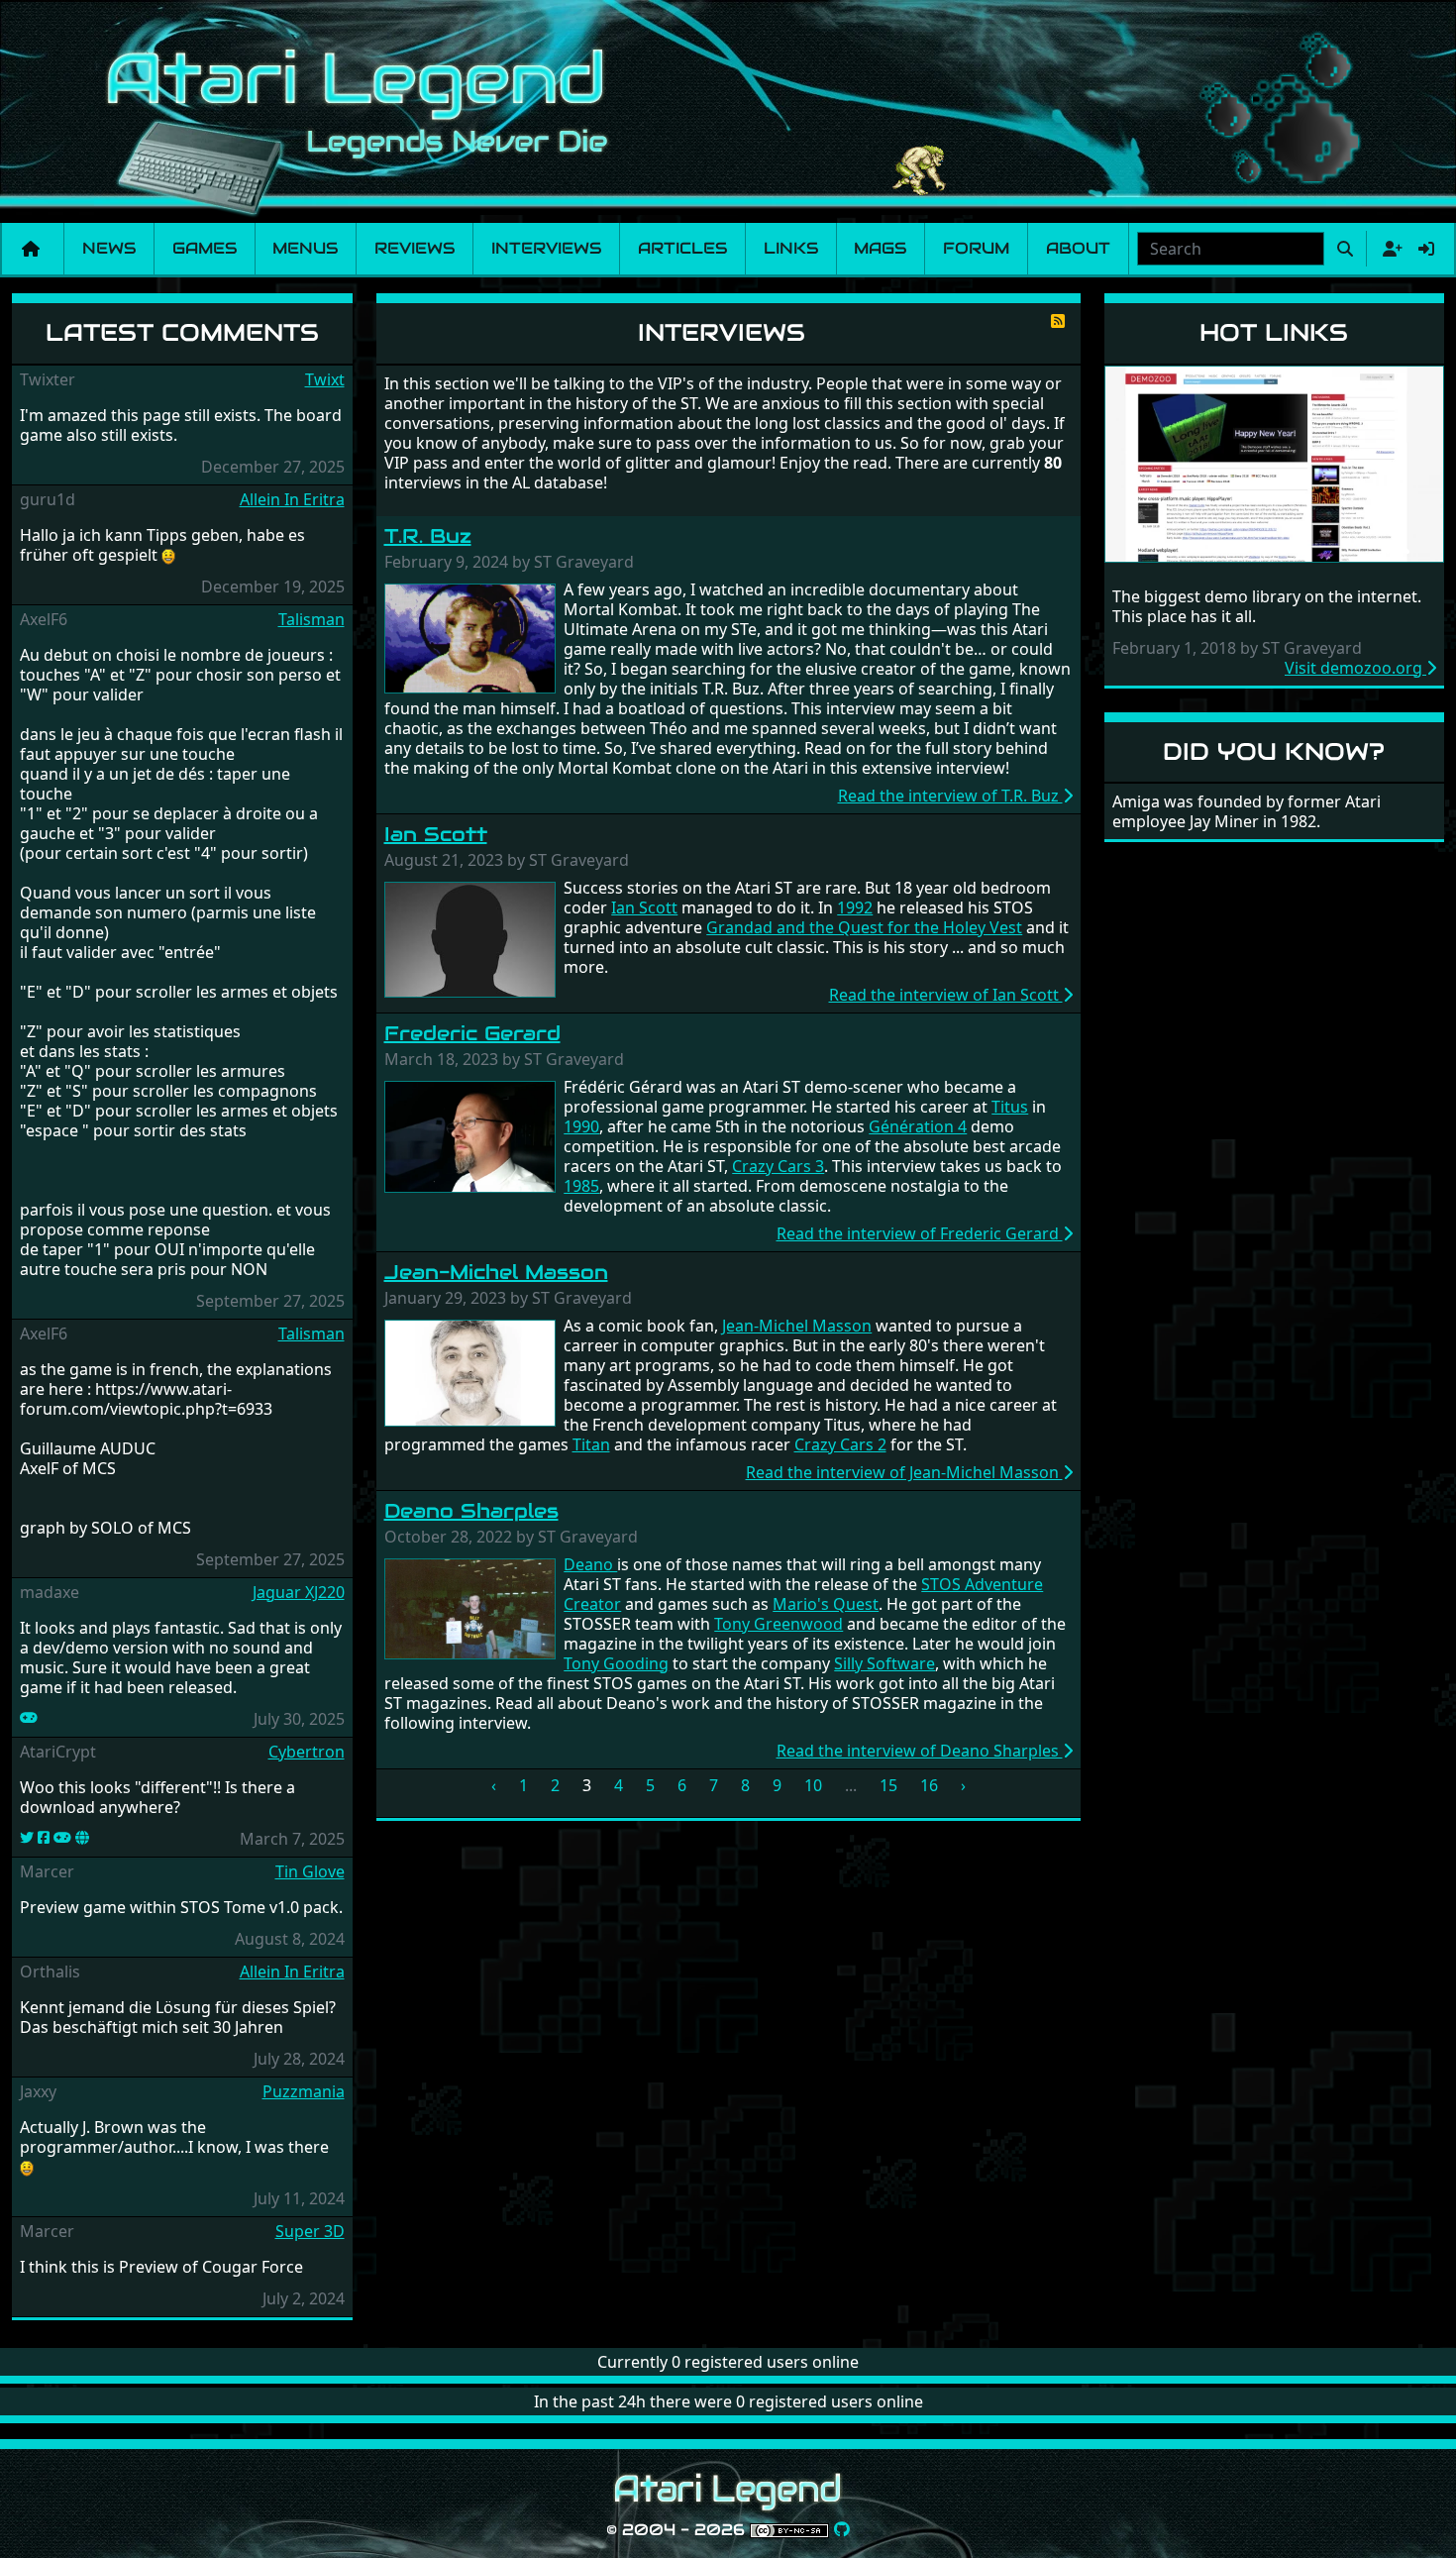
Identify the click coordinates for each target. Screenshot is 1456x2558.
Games (205, 248)
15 (888, 1785)
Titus (1010, 1107)
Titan (591, 1444)
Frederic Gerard (472, 1033)
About (1078, 248)
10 (813, 1785)
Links (791, 248)
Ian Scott (436, 834)
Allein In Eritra (292, 499)
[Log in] (1426, 249)
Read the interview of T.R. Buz (950, 796)
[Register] (1389, 249)
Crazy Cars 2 (840, 1444)
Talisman (312, 619)
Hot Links (1274, 332)
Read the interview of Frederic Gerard (920, 1233)
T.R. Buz (428, 536)
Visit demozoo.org (1355, 668)
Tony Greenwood (779, 1624)
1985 (581, 1186)
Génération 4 (918, 1126)
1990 (581, 1126)
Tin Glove (310, 1871)
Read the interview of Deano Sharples (920, 1751)
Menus (305, 248)
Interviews (546, 248)
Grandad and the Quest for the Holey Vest (864, 927)
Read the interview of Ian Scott (946, 995)
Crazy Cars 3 (778, 1166)
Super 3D (310, 2231)
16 (929, 1785)
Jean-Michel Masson (496, 1272)
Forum (976, 248)
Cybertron (307, 1752)
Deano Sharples (471, 1511)
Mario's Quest (826, 1604)
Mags (880, 248)
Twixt (325, 379)
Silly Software (884, 1663)
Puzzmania (304, 2091)
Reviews (415, 248)
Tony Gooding (616, 1663)
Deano (590, 1564)
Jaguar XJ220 (299, 1592)
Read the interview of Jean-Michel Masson (904, 1472)
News (109, 248)
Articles (682, 248)
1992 (855, 907)
